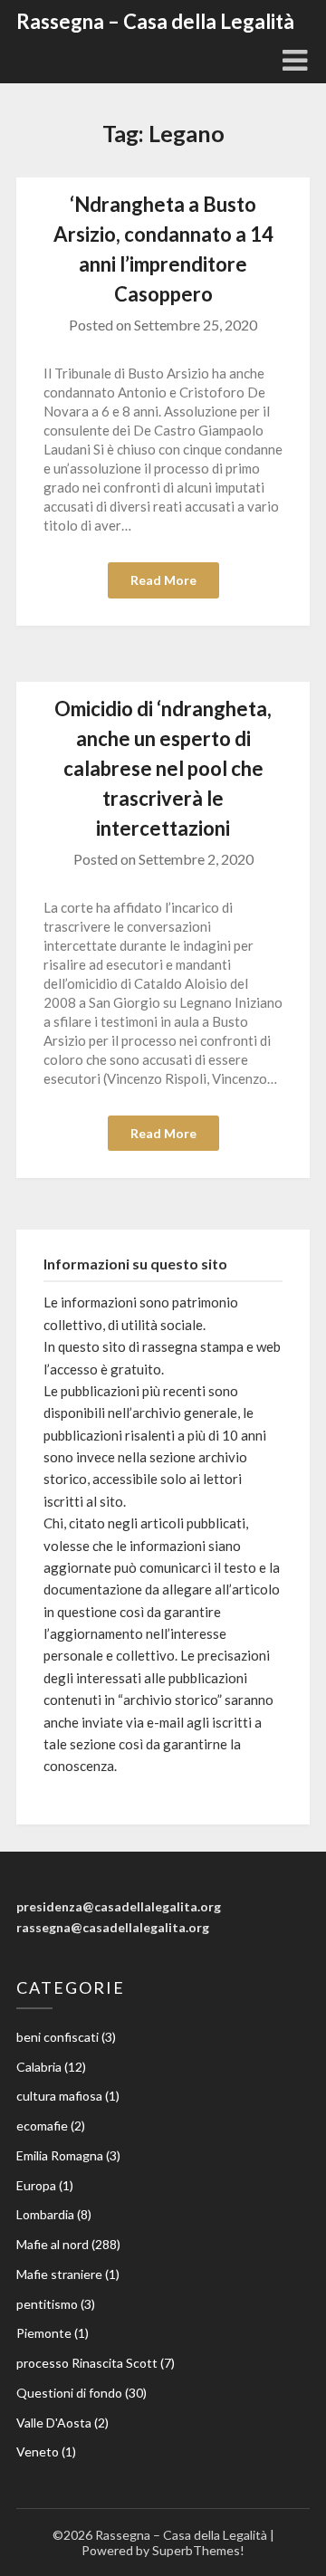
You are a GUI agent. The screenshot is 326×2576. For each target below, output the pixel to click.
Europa (36, 2185)
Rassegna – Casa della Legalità (155, 21)
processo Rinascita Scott (87, 2363)
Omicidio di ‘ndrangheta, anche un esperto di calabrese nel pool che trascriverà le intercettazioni (163, 768)
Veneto (38, 2452)
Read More (163, 580)
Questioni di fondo (69, 2393)
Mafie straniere (59, 2274)
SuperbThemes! (198, 2550)
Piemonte (44, 2333)
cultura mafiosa (59, 2096)
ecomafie (42, 2126)
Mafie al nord (53, 2244)
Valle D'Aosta (54, 2423)
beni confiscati (58, 2037)
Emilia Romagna (60, 2155)
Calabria (39, 2067)
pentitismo (47, 2304)
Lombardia (45, 2214)
